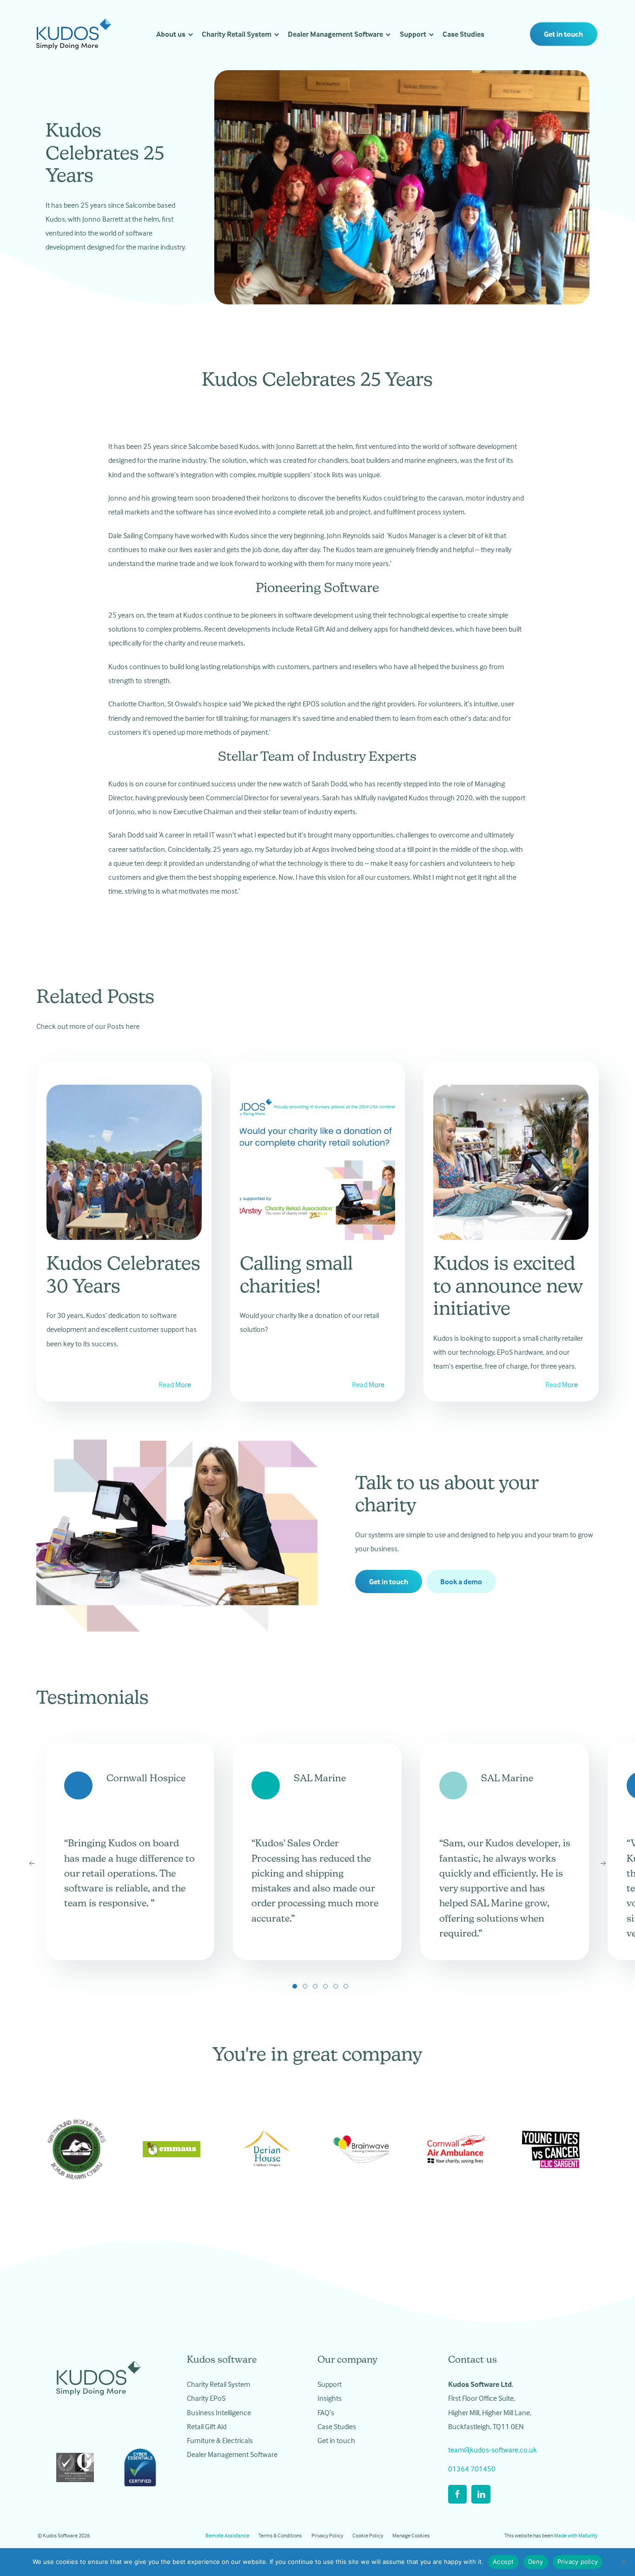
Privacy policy (578, 2562)
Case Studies (463, 34)
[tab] (295, 1986)
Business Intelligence (219, 2412)
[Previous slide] (32, 1864)
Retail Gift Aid (207, 2426)
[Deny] (623, 2562)
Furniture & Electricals (220, 2440)
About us (171, 34)
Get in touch (563, 34)
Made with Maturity (576, 2535)
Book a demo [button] (461, 1581)
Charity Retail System (237, 34)
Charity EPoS (206, 2398)
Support (413, 34)
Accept (503, 2562)
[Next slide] (603, 1864)
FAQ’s (326, 2412)
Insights (330, 2398)
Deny (536, 2562)
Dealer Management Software (335, 34)
